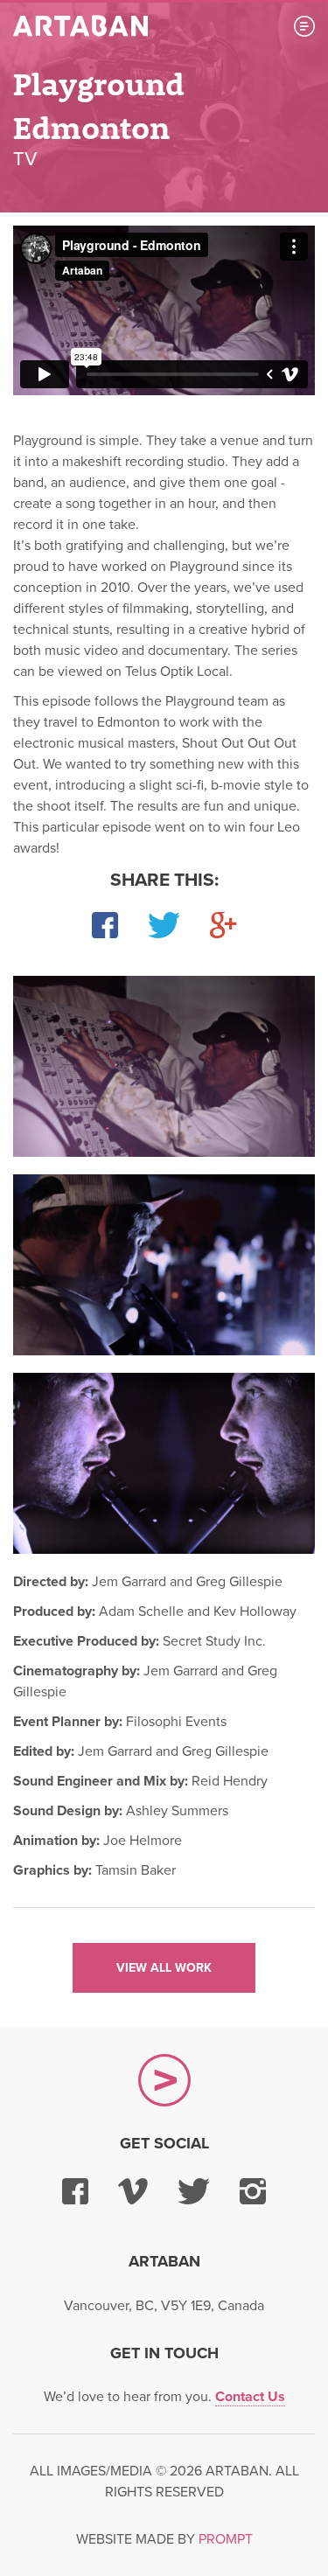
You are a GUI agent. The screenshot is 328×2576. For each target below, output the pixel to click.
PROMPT (226, 2539)
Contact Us (250, 2397)
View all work (164, 1968)
